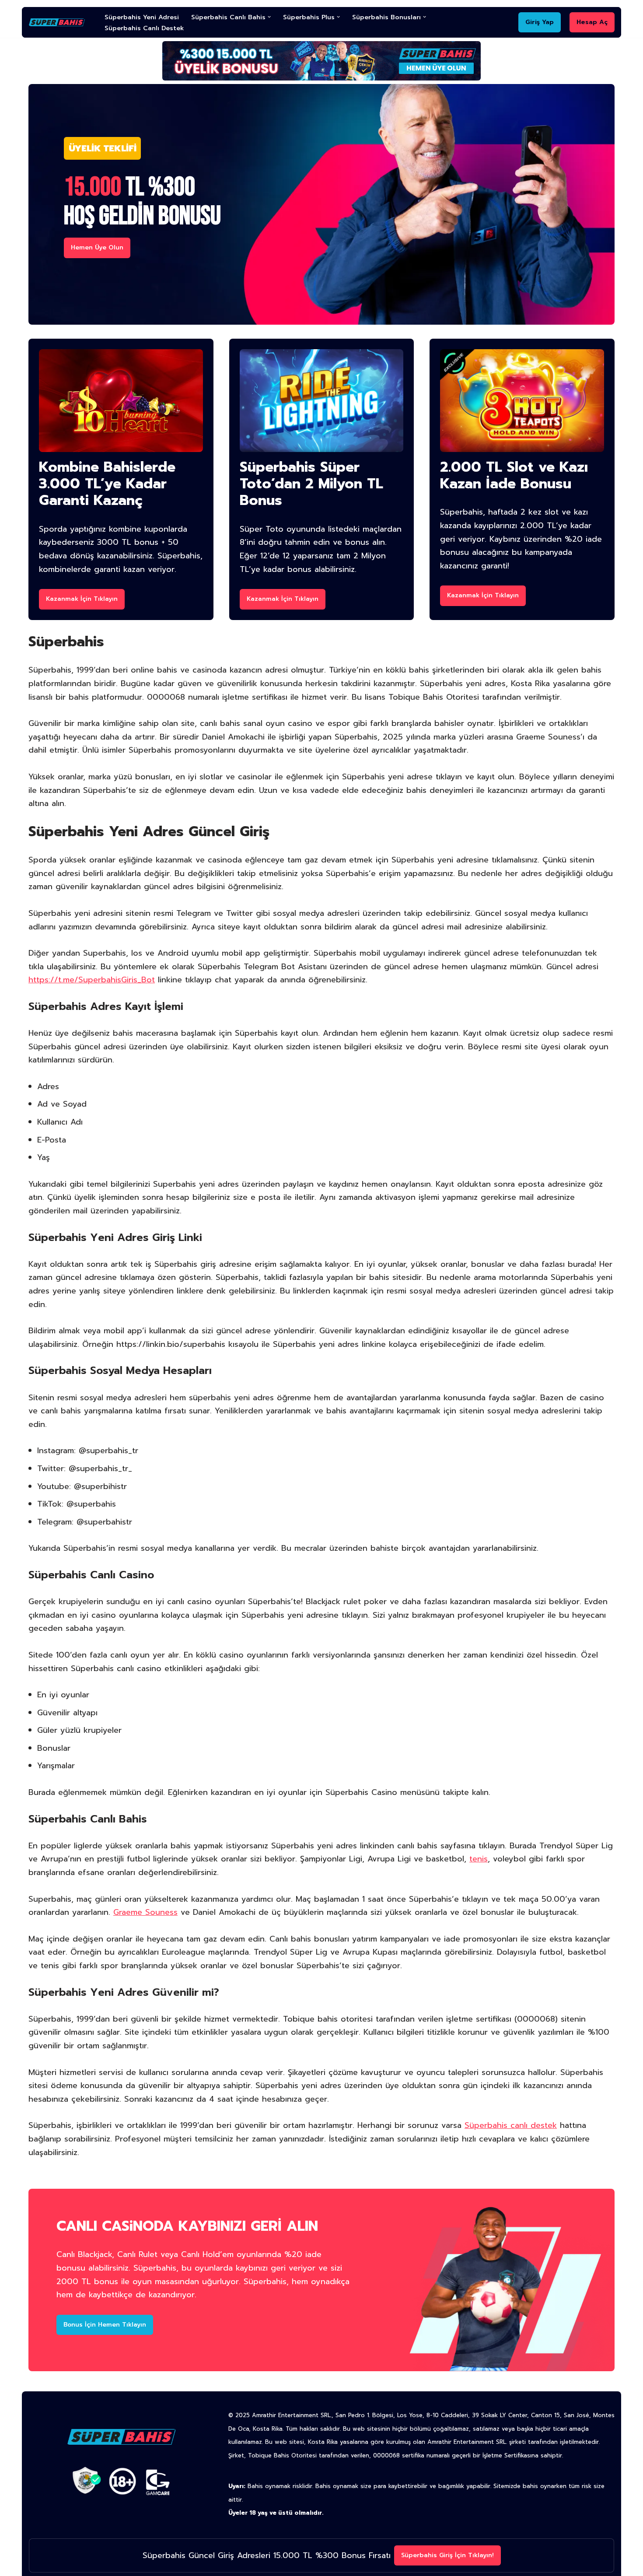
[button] (269, 17)
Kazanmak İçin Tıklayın (82, 599)
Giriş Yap (540, 22)
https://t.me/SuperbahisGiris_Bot (92, 980)
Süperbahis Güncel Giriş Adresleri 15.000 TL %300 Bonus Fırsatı (267, 2555)
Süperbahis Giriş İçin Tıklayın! (447, 2555)
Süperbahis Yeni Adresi (142, 17)
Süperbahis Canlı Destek (144, 28)
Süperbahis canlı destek (511, 2125)
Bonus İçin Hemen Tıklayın (105, 2325)
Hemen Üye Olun (97, 247)
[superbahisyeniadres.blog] (59, 22)
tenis (479, 1859)
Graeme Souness (145, 1912)
